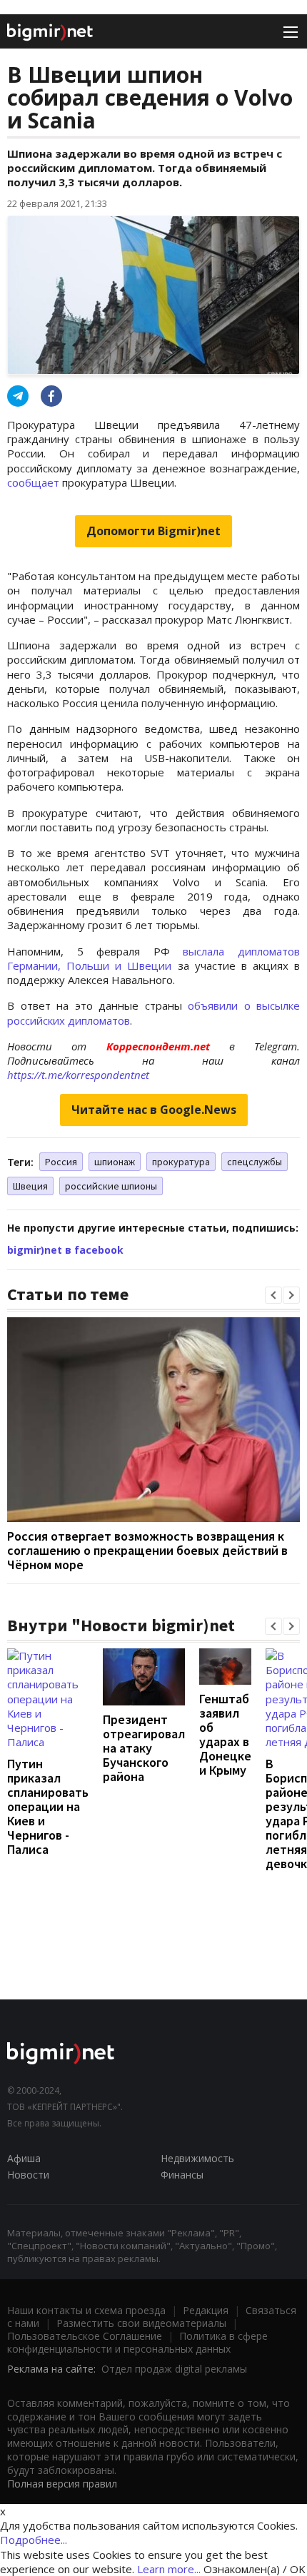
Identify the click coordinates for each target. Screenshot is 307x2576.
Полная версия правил (62, 2484)
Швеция (30, 1186)
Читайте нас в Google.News (154, 1110)
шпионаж (115, 1162)
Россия (61, 1162)
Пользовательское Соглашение (85, 2336)
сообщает (33, 482)
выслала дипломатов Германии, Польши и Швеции (153, 958)
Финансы (182, 2175)
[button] (273, 1295)
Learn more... (169, 2569)
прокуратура (181, 1162)
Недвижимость (197, 2158)
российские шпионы (111, 1186)
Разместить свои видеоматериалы (141, 2323)
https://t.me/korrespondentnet (78, 1075)
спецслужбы (255, 1162)
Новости (28, 2175)
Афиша (24, 2158)
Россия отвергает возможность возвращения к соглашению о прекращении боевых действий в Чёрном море (147, 1550)
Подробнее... (34, 2540)
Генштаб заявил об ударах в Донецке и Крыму (225, 1734)
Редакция (206, 2310)
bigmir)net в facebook (65, 1250)
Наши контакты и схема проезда (86, 2310)
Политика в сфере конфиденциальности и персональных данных (137, 2342)
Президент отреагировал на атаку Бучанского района (144, 1748)
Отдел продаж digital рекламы (174, 2369)
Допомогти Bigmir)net (153, 531)
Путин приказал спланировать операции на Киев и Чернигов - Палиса (48, 1806)
